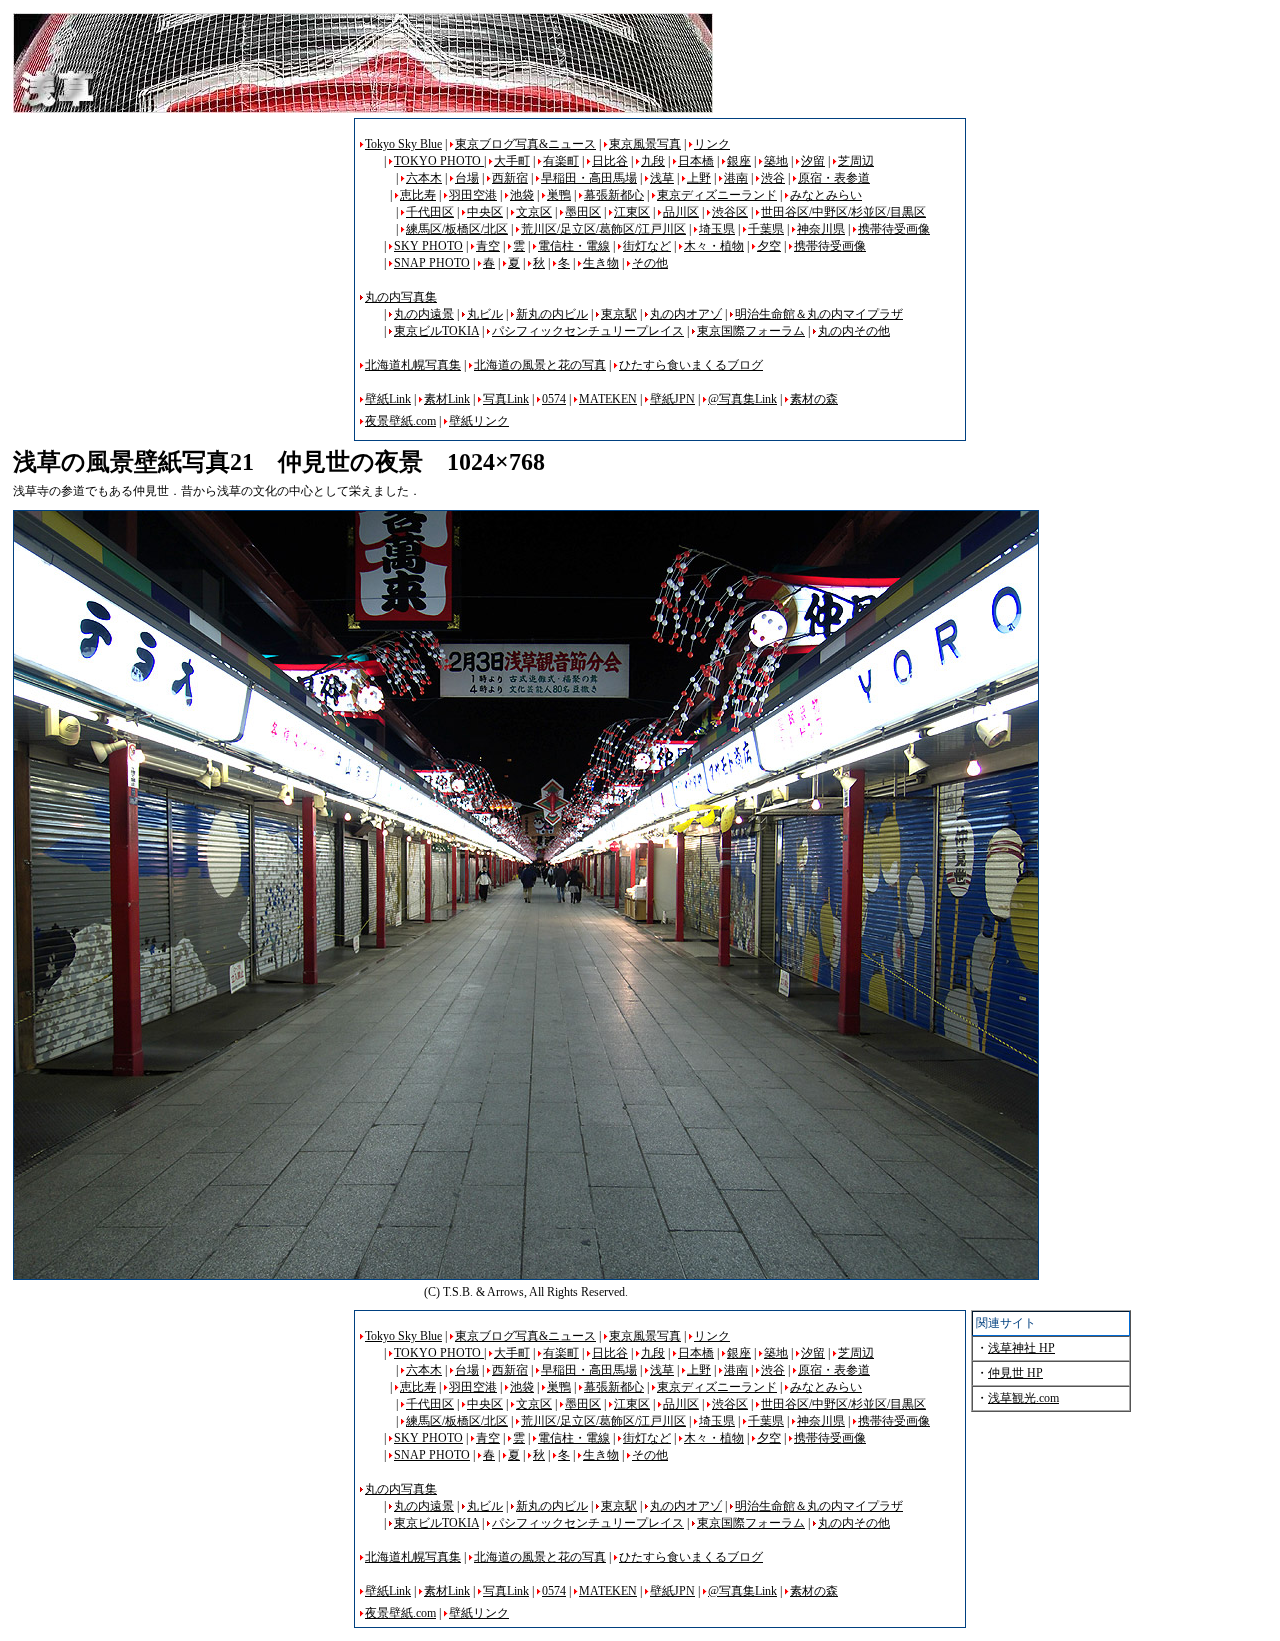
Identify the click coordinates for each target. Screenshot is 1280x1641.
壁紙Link (388, 399)
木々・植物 (714, 246)
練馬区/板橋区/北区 (457, 229)
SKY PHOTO (428, 246)
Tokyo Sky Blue (403, 144)
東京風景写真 (645, 144)
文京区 (534, 212)
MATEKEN (608, 399)
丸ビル (485, 314)
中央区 (485, 212)
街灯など (647, 246)
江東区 (632, 212)
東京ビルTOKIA (436, 331)
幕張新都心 (614, 195)
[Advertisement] (181, 258)
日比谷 (610, 161)
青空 (488, 246)
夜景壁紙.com (400, 421)
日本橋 (696, 161)
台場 (467, 178)
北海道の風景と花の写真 (540, 365)
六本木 (424, 178)
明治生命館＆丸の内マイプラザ (819, 314)
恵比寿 (418, 195)
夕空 (769, 246)
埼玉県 (717, 229)
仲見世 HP (1015, 1373)
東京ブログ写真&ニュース (525, 144)
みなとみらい (826, 195)
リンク (712, 144)
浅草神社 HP (1021, 1348)
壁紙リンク (479, 421)
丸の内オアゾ (686, 314)
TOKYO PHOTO (439, 161)
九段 (653, 161)
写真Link (506, 399)
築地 (776, 161)
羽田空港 (473, 195)
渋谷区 (730, 212)
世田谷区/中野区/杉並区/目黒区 (843, 212)
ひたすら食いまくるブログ (691, 365)
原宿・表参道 (834, 178)
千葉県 (766, 229)
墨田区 (583, 212)
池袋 (522, 195)
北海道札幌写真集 (413, 365)
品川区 (681, 212)
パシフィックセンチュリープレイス (588, 331)
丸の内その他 (854, 331)
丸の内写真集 (401, 297)
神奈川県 (821, 229)
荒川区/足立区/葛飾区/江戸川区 (603, 229)
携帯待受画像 (894, 229)
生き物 (601, 263)
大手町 (512, 161)
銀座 (739, 161)
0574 (554, 399)
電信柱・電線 (574, 246)
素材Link (447, 399)
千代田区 (430, 212)
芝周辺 (856, 161)
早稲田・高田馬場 (589, 178)
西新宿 (510, 178)
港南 (736, 178)
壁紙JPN (672, 399)
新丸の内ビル (552, 314)
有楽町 (561, 161)
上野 (699, 178)
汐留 (813, 161)
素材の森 (814, 399)
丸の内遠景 (424, 314)
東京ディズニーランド (717, 195)
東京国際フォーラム (751, 331)
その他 (650, 263)
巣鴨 (559, 195)
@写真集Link (742, 399)
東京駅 (619, 314)
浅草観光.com (1023, 1398)
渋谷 (773, 178)
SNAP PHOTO (432, 263)
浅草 (662, 178)
